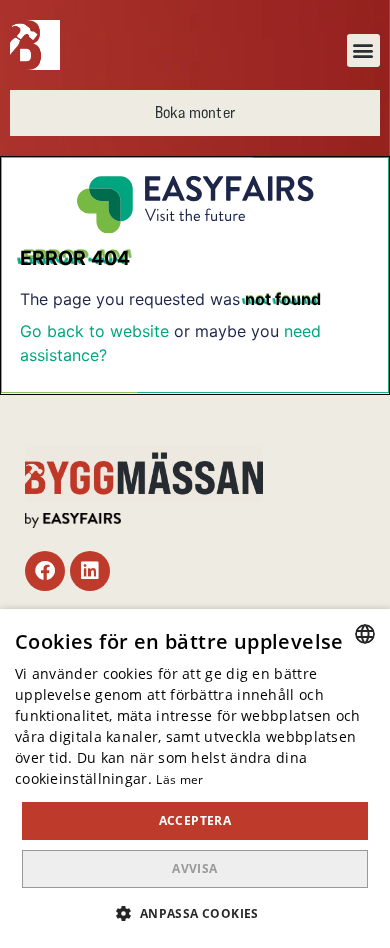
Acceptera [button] (195, 820)
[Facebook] (45, 571)
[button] (363, 50)
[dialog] (195, 778)
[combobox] (365, 634)
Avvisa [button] (194, 868)
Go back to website (94, 331)
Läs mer (179, 779)
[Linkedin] (90, 571)
